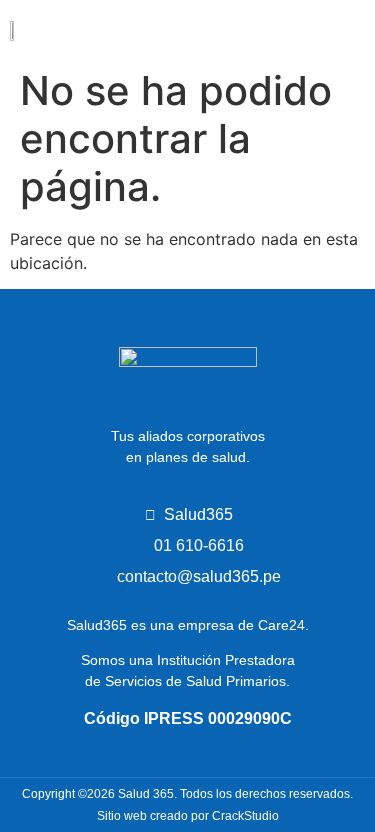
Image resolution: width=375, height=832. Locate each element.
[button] (337, 29)
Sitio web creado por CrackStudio (188, 816)
